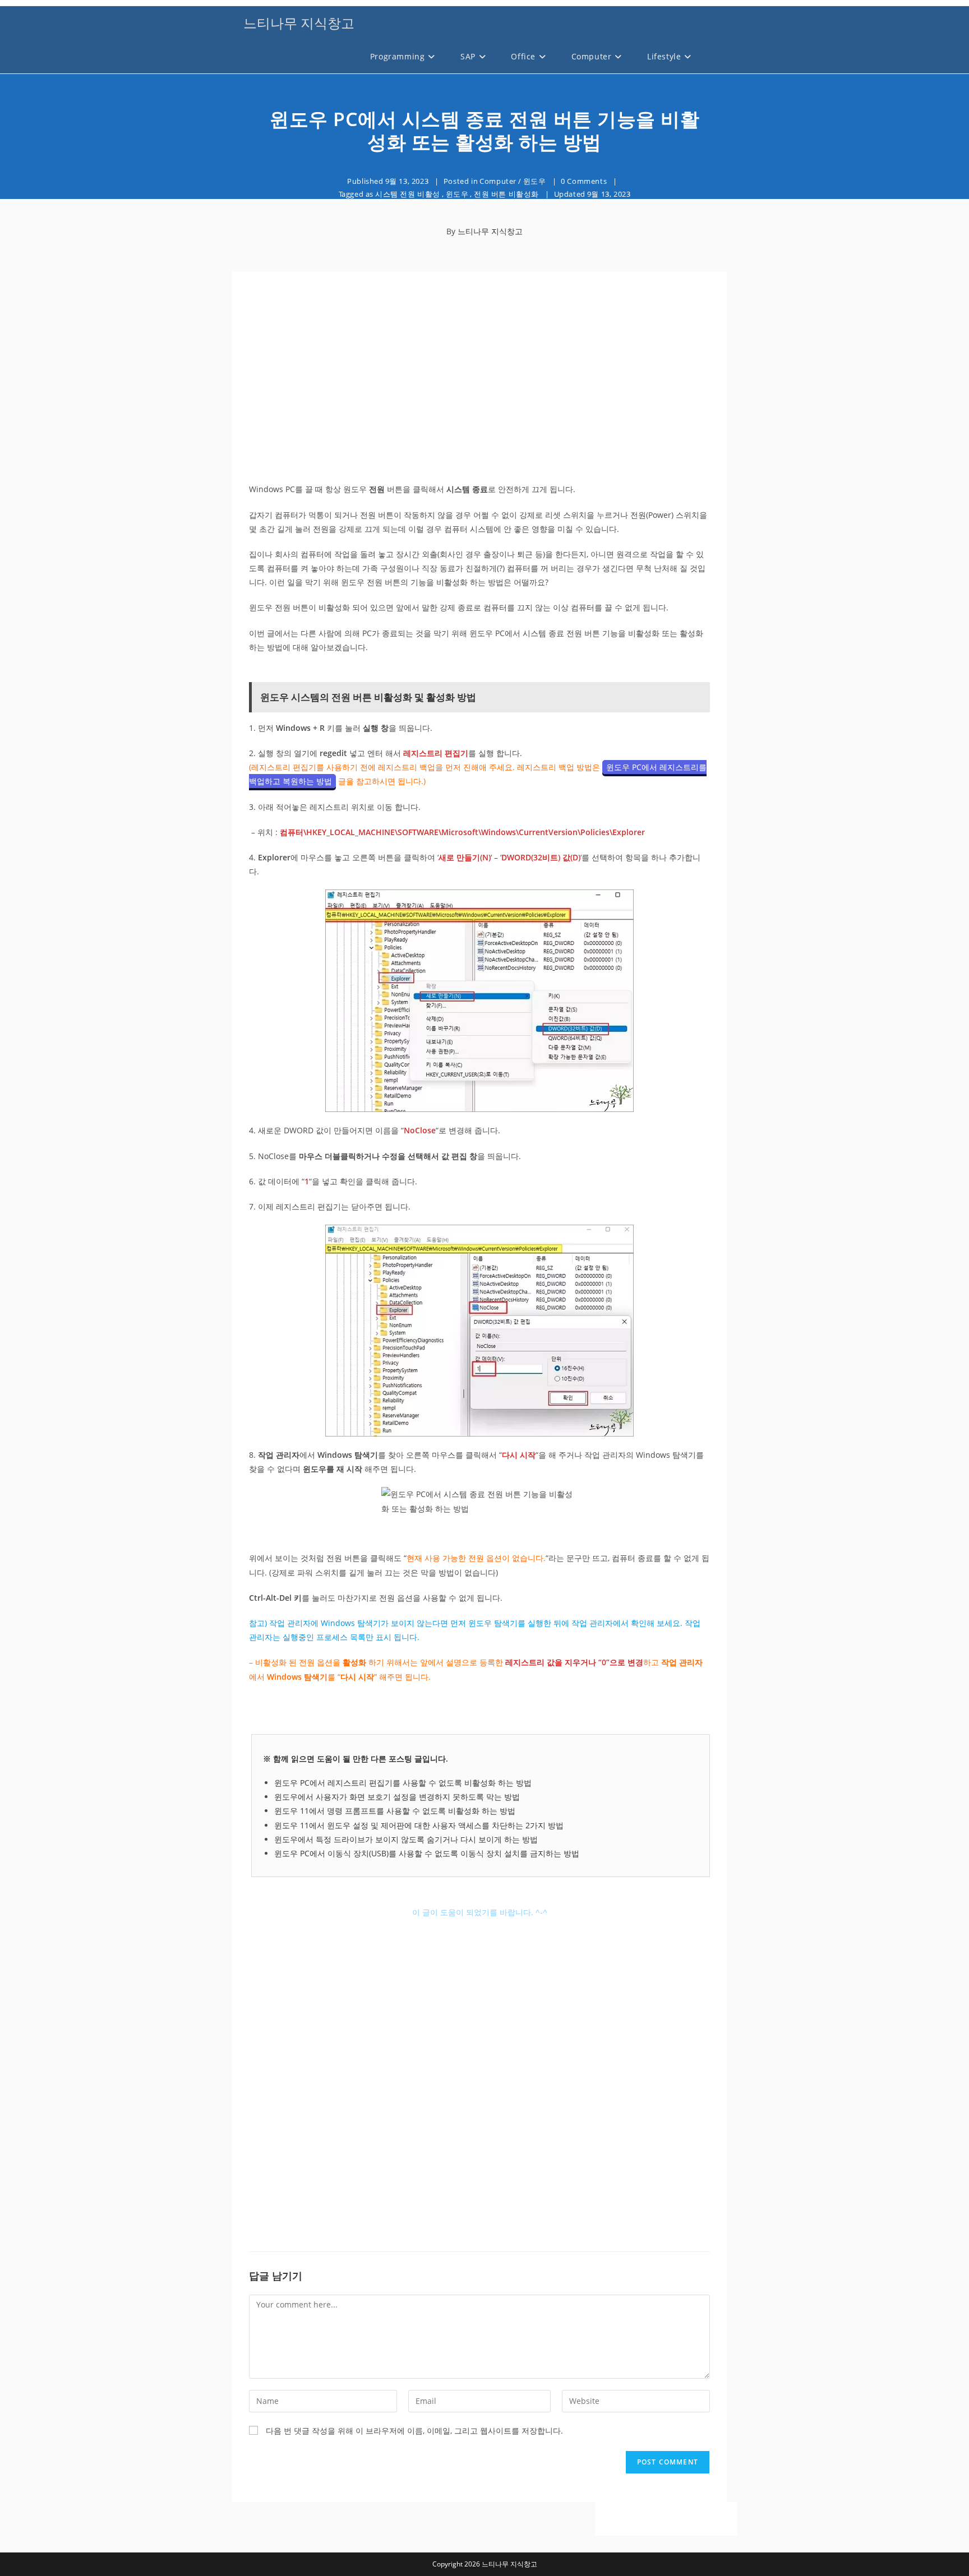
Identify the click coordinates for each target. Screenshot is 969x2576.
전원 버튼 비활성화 (506, 194)
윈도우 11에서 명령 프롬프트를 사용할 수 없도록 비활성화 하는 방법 (395, 1811)
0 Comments (584, 181)
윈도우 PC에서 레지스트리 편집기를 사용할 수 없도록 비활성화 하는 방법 (403, 1783)
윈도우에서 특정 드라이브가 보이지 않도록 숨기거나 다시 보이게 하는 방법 (406, 1839)
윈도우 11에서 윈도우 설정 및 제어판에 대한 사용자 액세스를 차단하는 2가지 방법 (419, 1825)
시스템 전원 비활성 (408, 194)
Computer (498, 181)
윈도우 (535, 181)
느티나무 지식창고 (299, 23)
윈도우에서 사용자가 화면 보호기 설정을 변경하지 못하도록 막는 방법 (397, 1797)
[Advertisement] (479, 378)
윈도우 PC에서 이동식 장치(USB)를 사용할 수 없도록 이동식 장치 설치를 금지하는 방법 (427, 1853)
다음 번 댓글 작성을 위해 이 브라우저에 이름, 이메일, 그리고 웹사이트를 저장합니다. (414, 2431)
